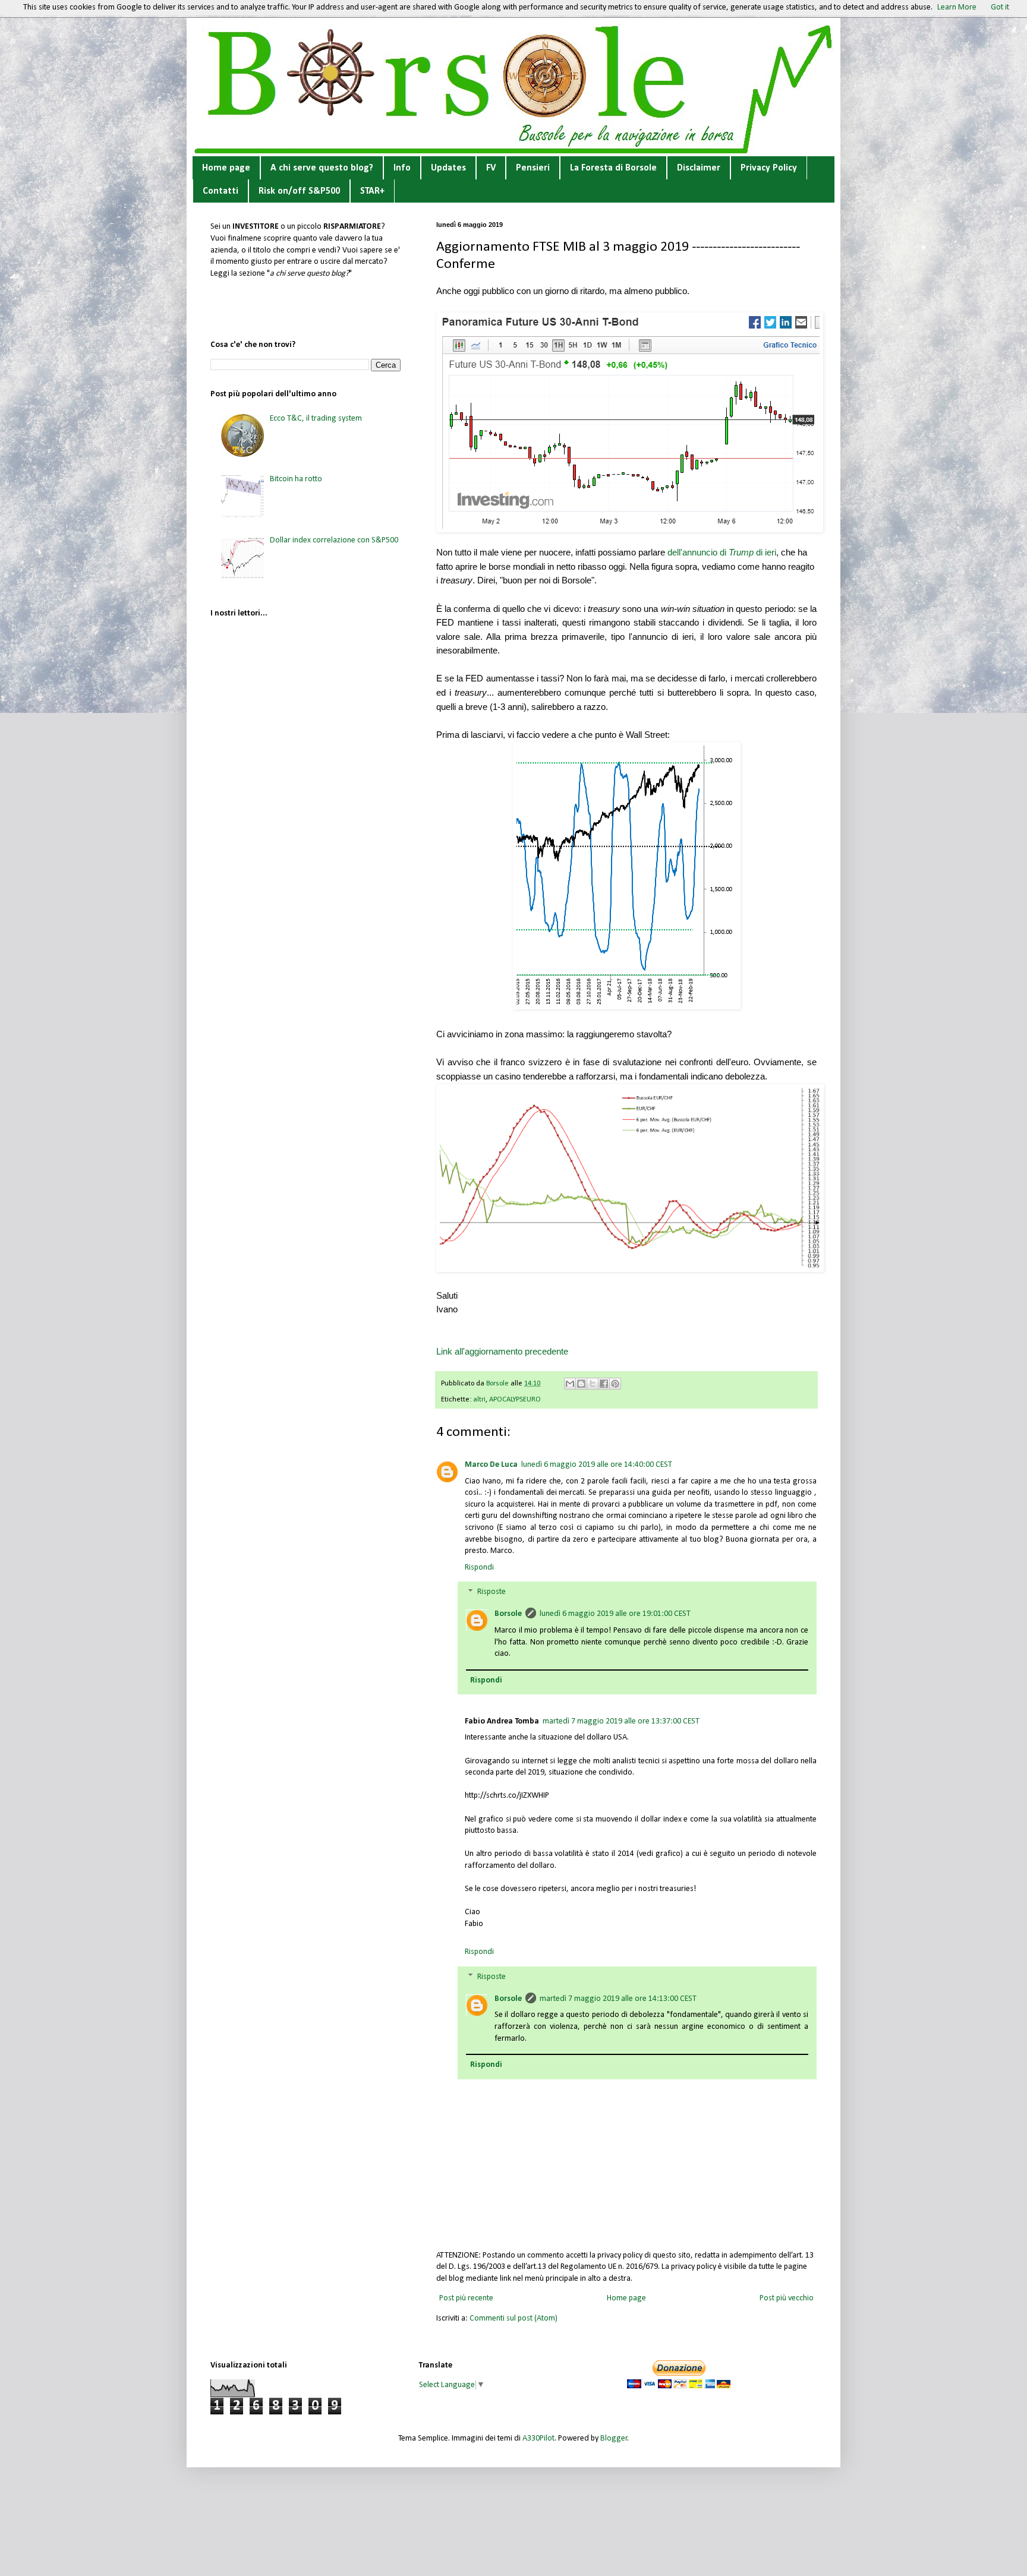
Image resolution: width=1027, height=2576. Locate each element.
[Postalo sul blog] (581, 1384)
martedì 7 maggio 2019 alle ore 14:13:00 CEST (618, 1999)
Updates (448, 168)
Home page (226, 168)
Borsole (508, 1614)
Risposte (492, 1592)
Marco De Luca (491, 1465)
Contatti (220, 191)
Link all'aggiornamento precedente (502, 1351)
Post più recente (466, 2298)
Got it (1000, 7)
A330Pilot (538, 2438)
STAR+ (372, 191)
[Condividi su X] (593, 1384)
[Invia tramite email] (570, 1384)
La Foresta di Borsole (613, 168)
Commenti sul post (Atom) (513, 2318)
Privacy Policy (769, 168)
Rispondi (479, 1568)
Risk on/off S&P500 (299, 191)
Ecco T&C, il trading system (316, 419)
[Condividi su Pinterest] (615, 1384)
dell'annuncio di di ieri (722, 552)
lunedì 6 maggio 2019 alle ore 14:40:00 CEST (597, 1465)
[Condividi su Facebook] (604, 1384)
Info (402, 168)
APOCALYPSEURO (515, 1400)
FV (491, 168)
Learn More (957, 7)
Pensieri (533, 168)
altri (479, 1400)
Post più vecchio (787, 2298)
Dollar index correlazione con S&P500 (334, 540)
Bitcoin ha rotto (296, 479)
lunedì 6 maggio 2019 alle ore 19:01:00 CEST (615, 1614)
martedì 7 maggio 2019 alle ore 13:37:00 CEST (621, 1721)
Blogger (614, 2438)
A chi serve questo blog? (322, 168)
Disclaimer (699, 168)
